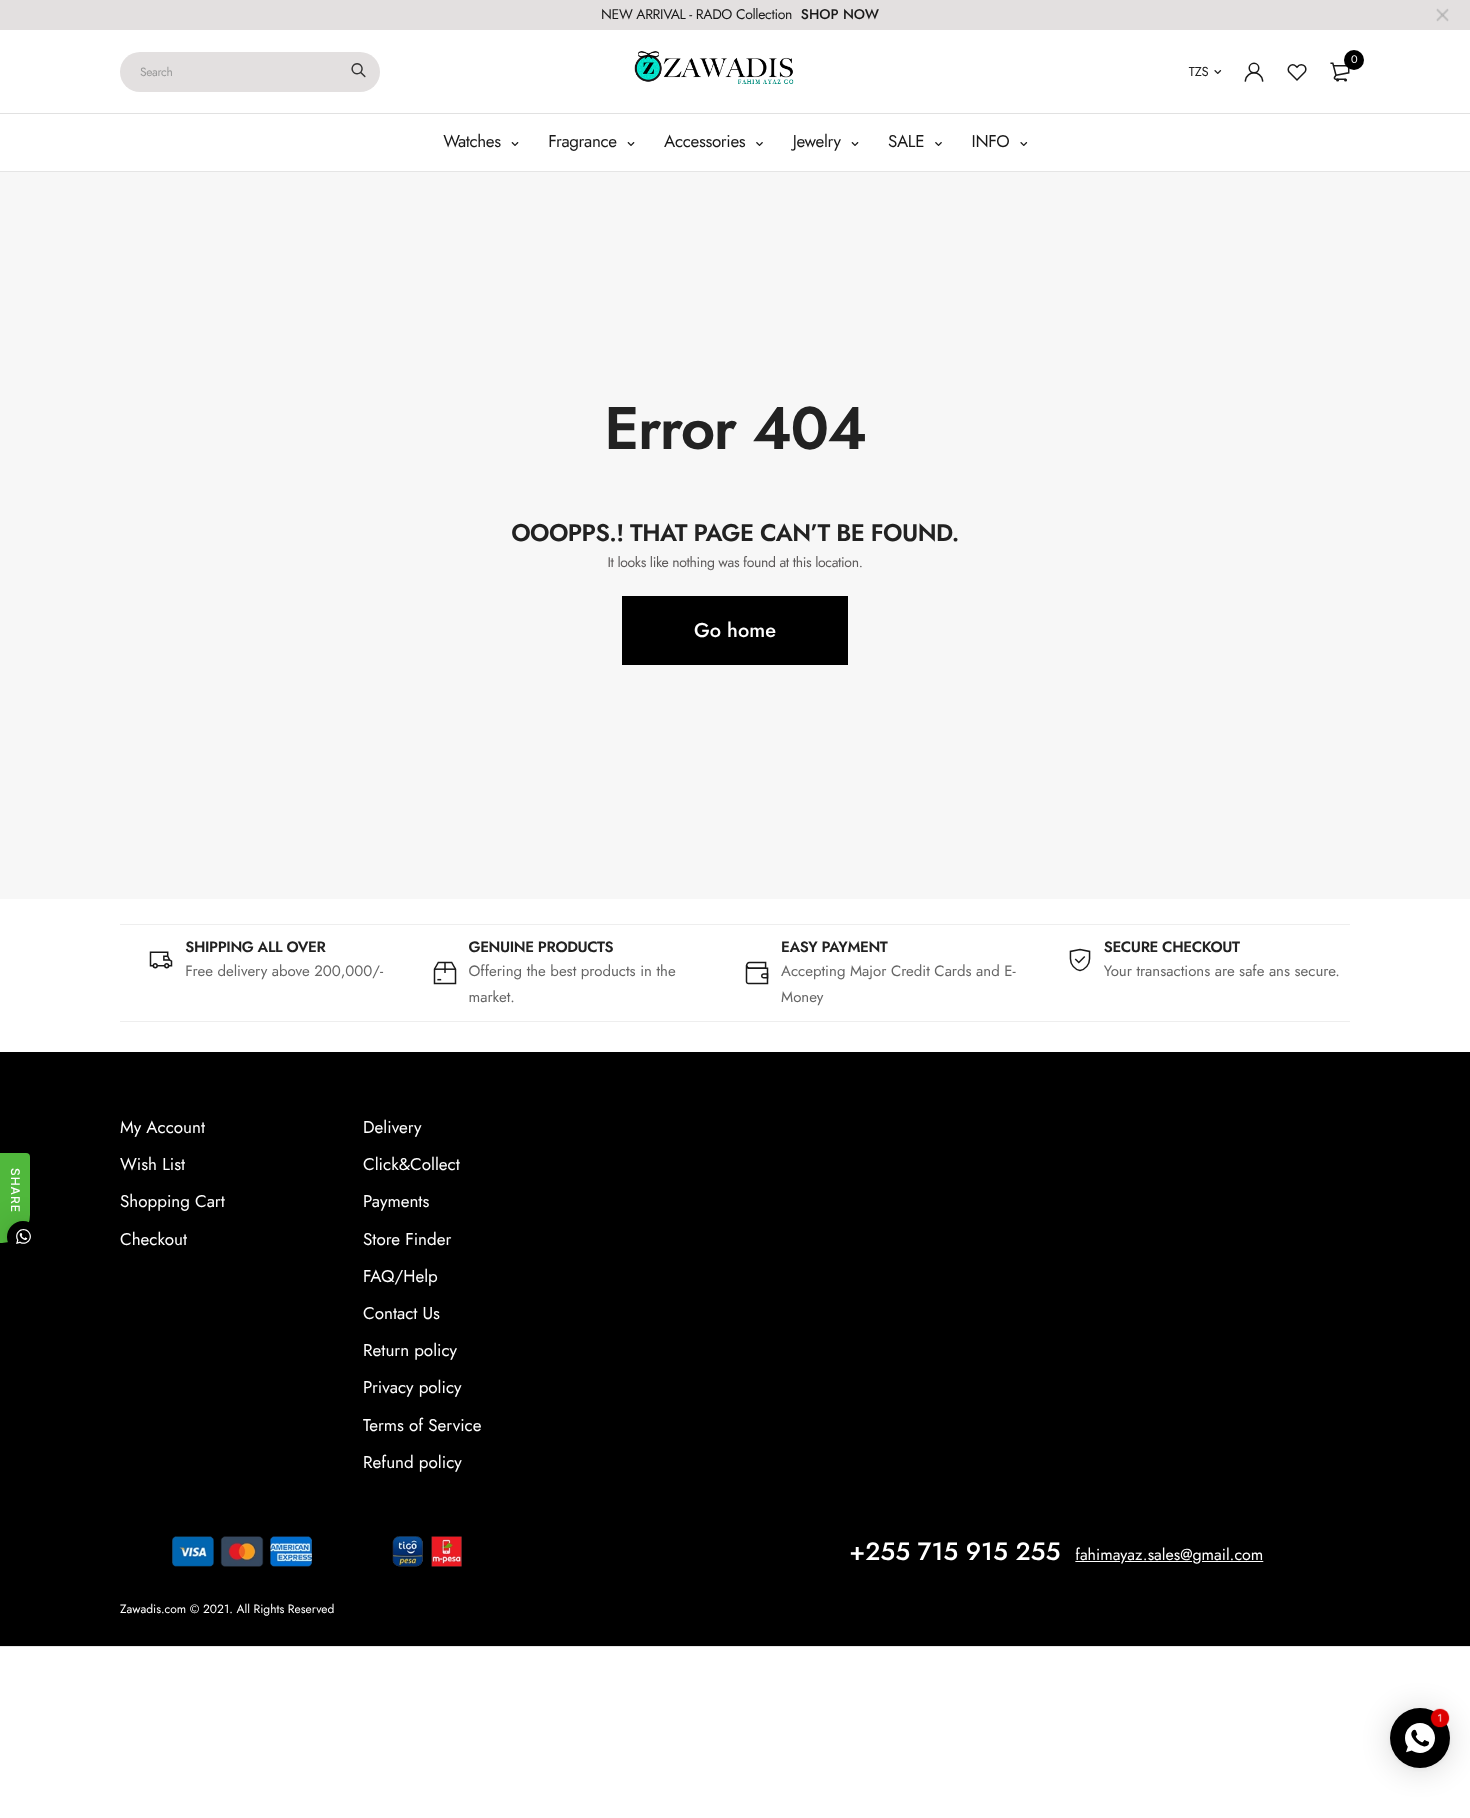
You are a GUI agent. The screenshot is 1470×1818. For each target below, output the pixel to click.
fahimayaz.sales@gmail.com (1169, 1555)
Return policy (410, 1351)
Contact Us (401, 1314)
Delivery (392, 1128)
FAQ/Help (400, 1277)
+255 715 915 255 (954, 1552)
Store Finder (407, 1240)
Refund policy (412, 1463)
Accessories (707, 142)
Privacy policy (412, 1388)
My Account (162, 1128)
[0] (1340, 72)
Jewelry (819, 142)
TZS (1199, 71)
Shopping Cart (172, 1202)
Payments (396, 1202)
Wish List (152, 1165)
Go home (735, 630)
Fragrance (584, 142)
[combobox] (250, 72)
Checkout (153, 1240)
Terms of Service (422, 1426)
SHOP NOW (840, 15)
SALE (908, 142)
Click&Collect (411, 1165)
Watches (474, 142)
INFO (993, 142)
